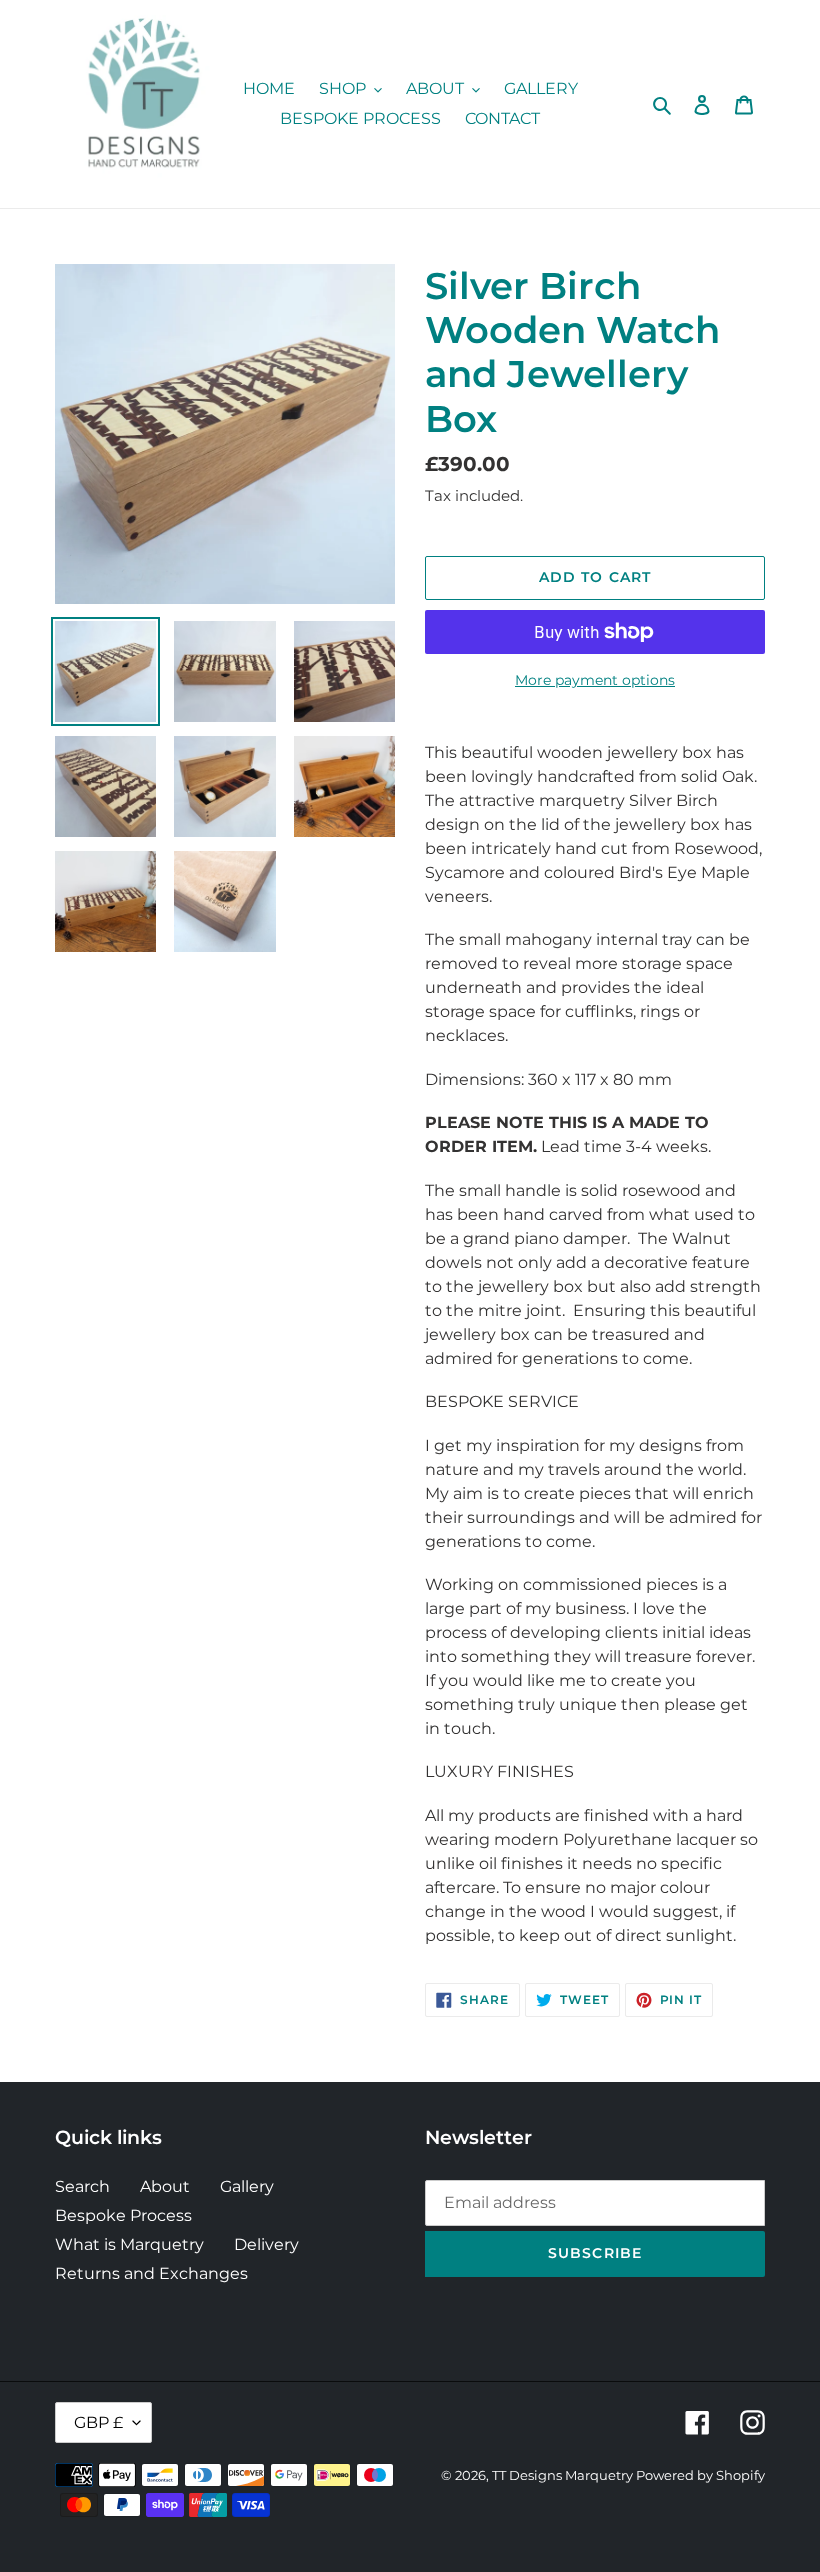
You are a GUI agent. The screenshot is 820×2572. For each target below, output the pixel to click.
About (165, 2186)
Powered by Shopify (700, 2475)
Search (82, 2186)
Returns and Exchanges (151, 2273)
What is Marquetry (129, 2244)
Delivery (266, 2244)
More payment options (595, 680)
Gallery (247, 2186)
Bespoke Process (123, 2215)
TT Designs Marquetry (564, 2475)
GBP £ (98, 2422)
